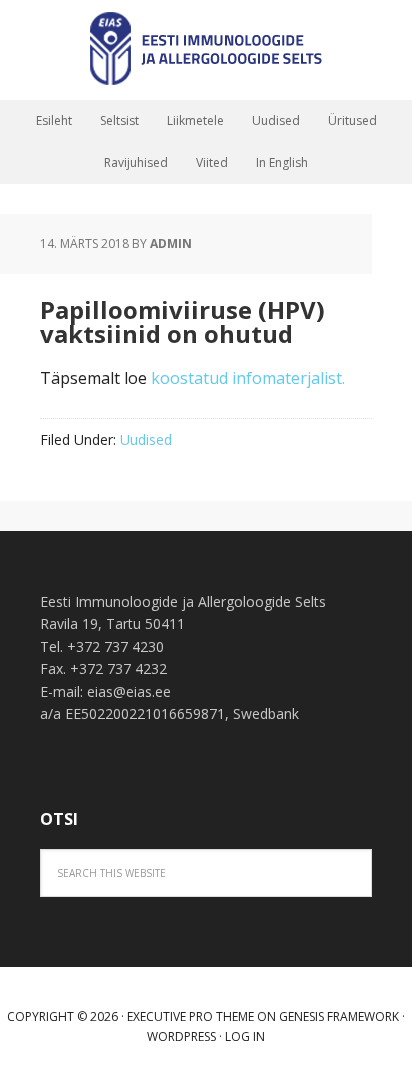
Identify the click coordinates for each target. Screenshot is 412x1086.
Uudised (146, 439)
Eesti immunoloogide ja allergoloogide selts (206, 50)
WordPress (181, 1036)
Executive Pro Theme (190, 1016)
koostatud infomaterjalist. (248, 378)
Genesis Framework (339, 1016)
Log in (245, 1036)
